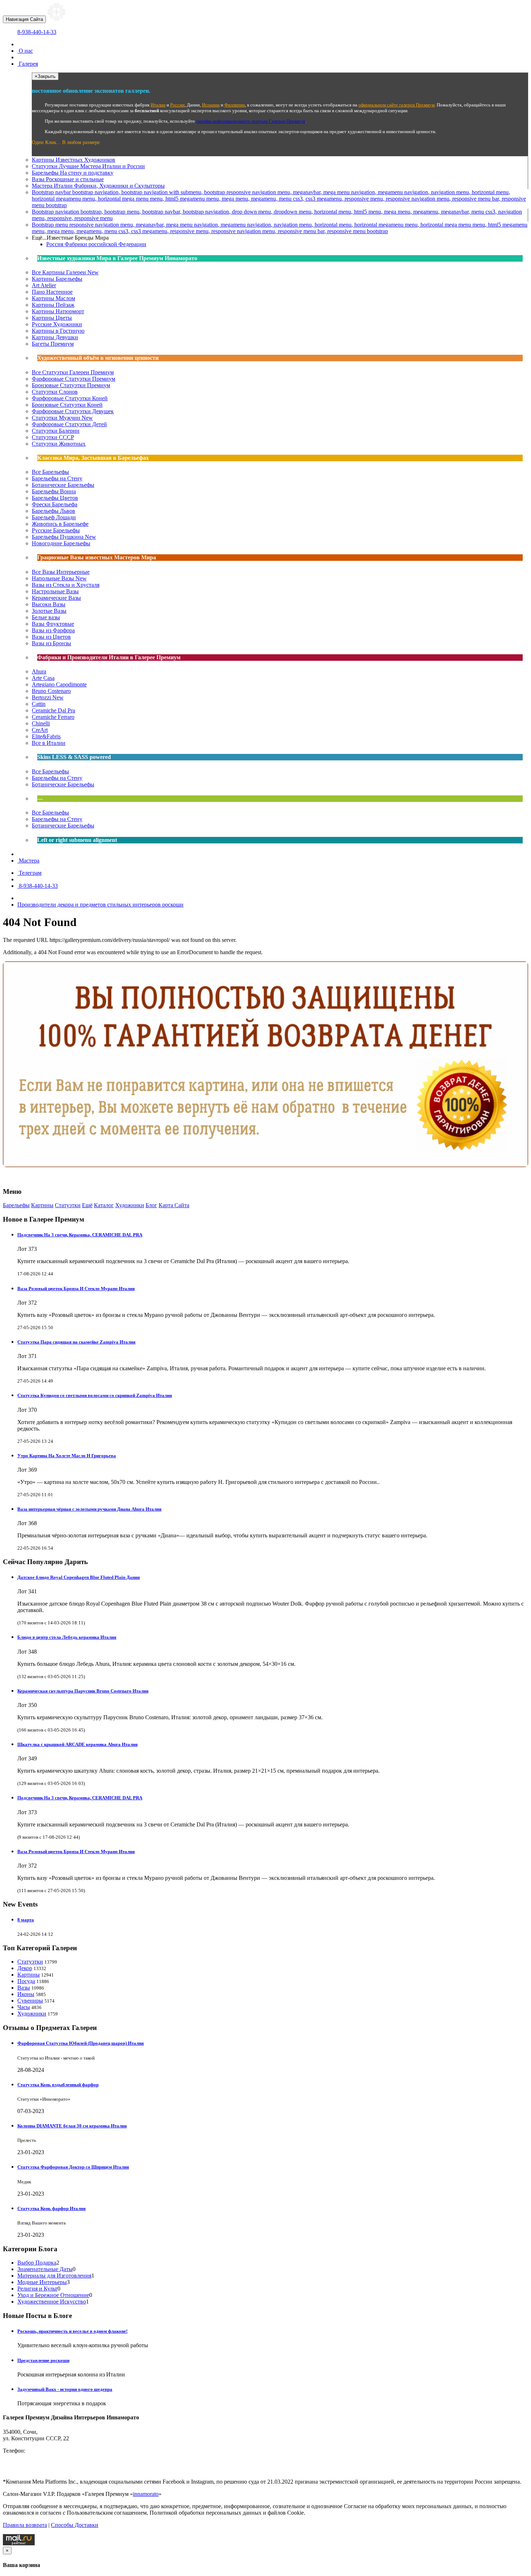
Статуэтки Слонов (55, 392)
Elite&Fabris (46, 736)
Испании (211, 105)
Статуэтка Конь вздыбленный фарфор (58, 2085)
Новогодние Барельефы (61, 543)
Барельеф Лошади (54, 517)
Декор (25, 1968)
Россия (96, 244)
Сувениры (30, 2001)
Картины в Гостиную (58, 331)
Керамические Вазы (56, 598)
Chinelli (41, 723)
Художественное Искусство (52, 2302)
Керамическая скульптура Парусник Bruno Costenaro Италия (83, 1691)
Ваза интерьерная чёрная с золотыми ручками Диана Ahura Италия (89, 1509)
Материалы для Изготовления (54, 2276)
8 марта (26, 1920)
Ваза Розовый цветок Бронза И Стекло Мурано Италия (76, 1289)
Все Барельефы (50, 472)
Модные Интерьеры (42, 2282)
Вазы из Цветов (51, 637)
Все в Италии (49, 743)
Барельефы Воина (54, 491)
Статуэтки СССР (53, 437)
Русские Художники (57, 324)
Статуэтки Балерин (56, 431)
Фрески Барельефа (55, 504)
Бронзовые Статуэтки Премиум (71, 385)
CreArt (40, 730)
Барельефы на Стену (57, 478)
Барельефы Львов (53, 511)
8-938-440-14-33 (37, 32)
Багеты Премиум (53, 344)
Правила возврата (25, 2525)
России (177, 105)
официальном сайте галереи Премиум (396, 105)
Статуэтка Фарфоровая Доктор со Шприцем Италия (73, 2167)
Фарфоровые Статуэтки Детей (69, 424)
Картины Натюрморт (58, 311)
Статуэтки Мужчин (62, 418)
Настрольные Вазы (55, 591)
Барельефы (73, 173)
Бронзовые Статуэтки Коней (67, 405)
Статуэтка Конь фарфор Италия (51, 2208)
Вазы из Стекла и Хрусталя (66, 585)
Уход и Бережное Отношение (53, 2295)
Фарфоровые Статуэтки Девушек (73, 411)
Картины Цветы (52, 318)
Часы (24, 2007)
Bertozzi (48, 697)
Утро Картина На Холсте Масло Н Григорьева (67, 1456)
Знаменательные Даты (45, 2269)
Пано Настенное (52, 292)
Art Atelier (44, 285)
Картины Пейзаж (53, 305)
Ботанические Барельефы (63, 485)
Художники (130, 1205)
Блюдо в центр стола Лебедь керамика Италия (67, 1637)
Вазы (68, 179)
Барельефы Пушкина (64, 537)
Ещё (87, 1205)
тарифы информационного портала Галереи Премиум (251, 121)
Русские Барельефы (56, 530)
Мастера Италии (98, 186)
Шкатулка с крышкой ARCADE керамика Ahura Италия (77, 1744)
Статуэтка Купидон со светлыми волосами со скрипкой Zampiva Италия (95, 1395)
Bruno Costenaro (51, 691)
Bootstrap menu (280, 228)
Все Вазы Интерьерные (61, 572)
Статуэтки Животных (59, 444)
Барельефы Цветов (55, 498)
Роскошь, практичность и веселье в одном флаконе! (72, 2331)
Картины (74, 160)
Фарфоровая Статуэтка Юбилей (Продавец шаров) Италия (81, 2043)
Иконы (26, 1994)
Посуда (26, 1981)
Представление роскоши (43, 2360)
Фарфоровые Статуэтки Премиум (74, 379)
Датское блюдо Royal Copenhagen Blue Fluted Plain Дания (79, 1577)
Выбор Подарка (37, 2263)
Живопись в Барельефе (60, 524)
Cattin (39, 704)
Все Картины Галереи (65, 272)
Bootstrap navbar (279, 199)
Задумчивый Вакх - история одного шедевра (65, 2389)
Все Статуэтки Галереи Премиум (73, 372)
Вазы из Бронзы (51, 643)
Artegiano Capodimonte (59, 684)
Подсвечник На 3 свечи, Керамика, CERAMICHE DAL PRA (80, 1235)
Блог (151, 1205)
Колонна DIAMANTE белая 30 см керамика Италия (72, 2126)
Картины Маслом (53, 298)
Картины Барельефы (57, 279)
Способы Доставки (75, 2525)
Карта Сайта (174, 1205)
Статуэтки (88, 166)
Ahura (39, 671)
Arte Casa (43, 678)
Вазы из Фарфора (53, 630)
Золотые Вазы (49, 611)
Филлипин (235, 105)
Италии (158, 105)
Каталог (104, 1205)
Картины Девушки (55, 337)
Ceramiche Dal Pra (53, 710)
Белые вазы (46, 617)
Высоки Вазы (49, 604)
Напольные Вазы (59, 578)
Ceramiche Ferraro (53, 717)
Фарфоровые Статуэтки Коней (70, 398)
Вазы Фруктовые (53, 624)
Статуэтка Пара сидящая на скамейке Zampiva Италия (76, 1342)
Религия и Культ (37, 2289)
